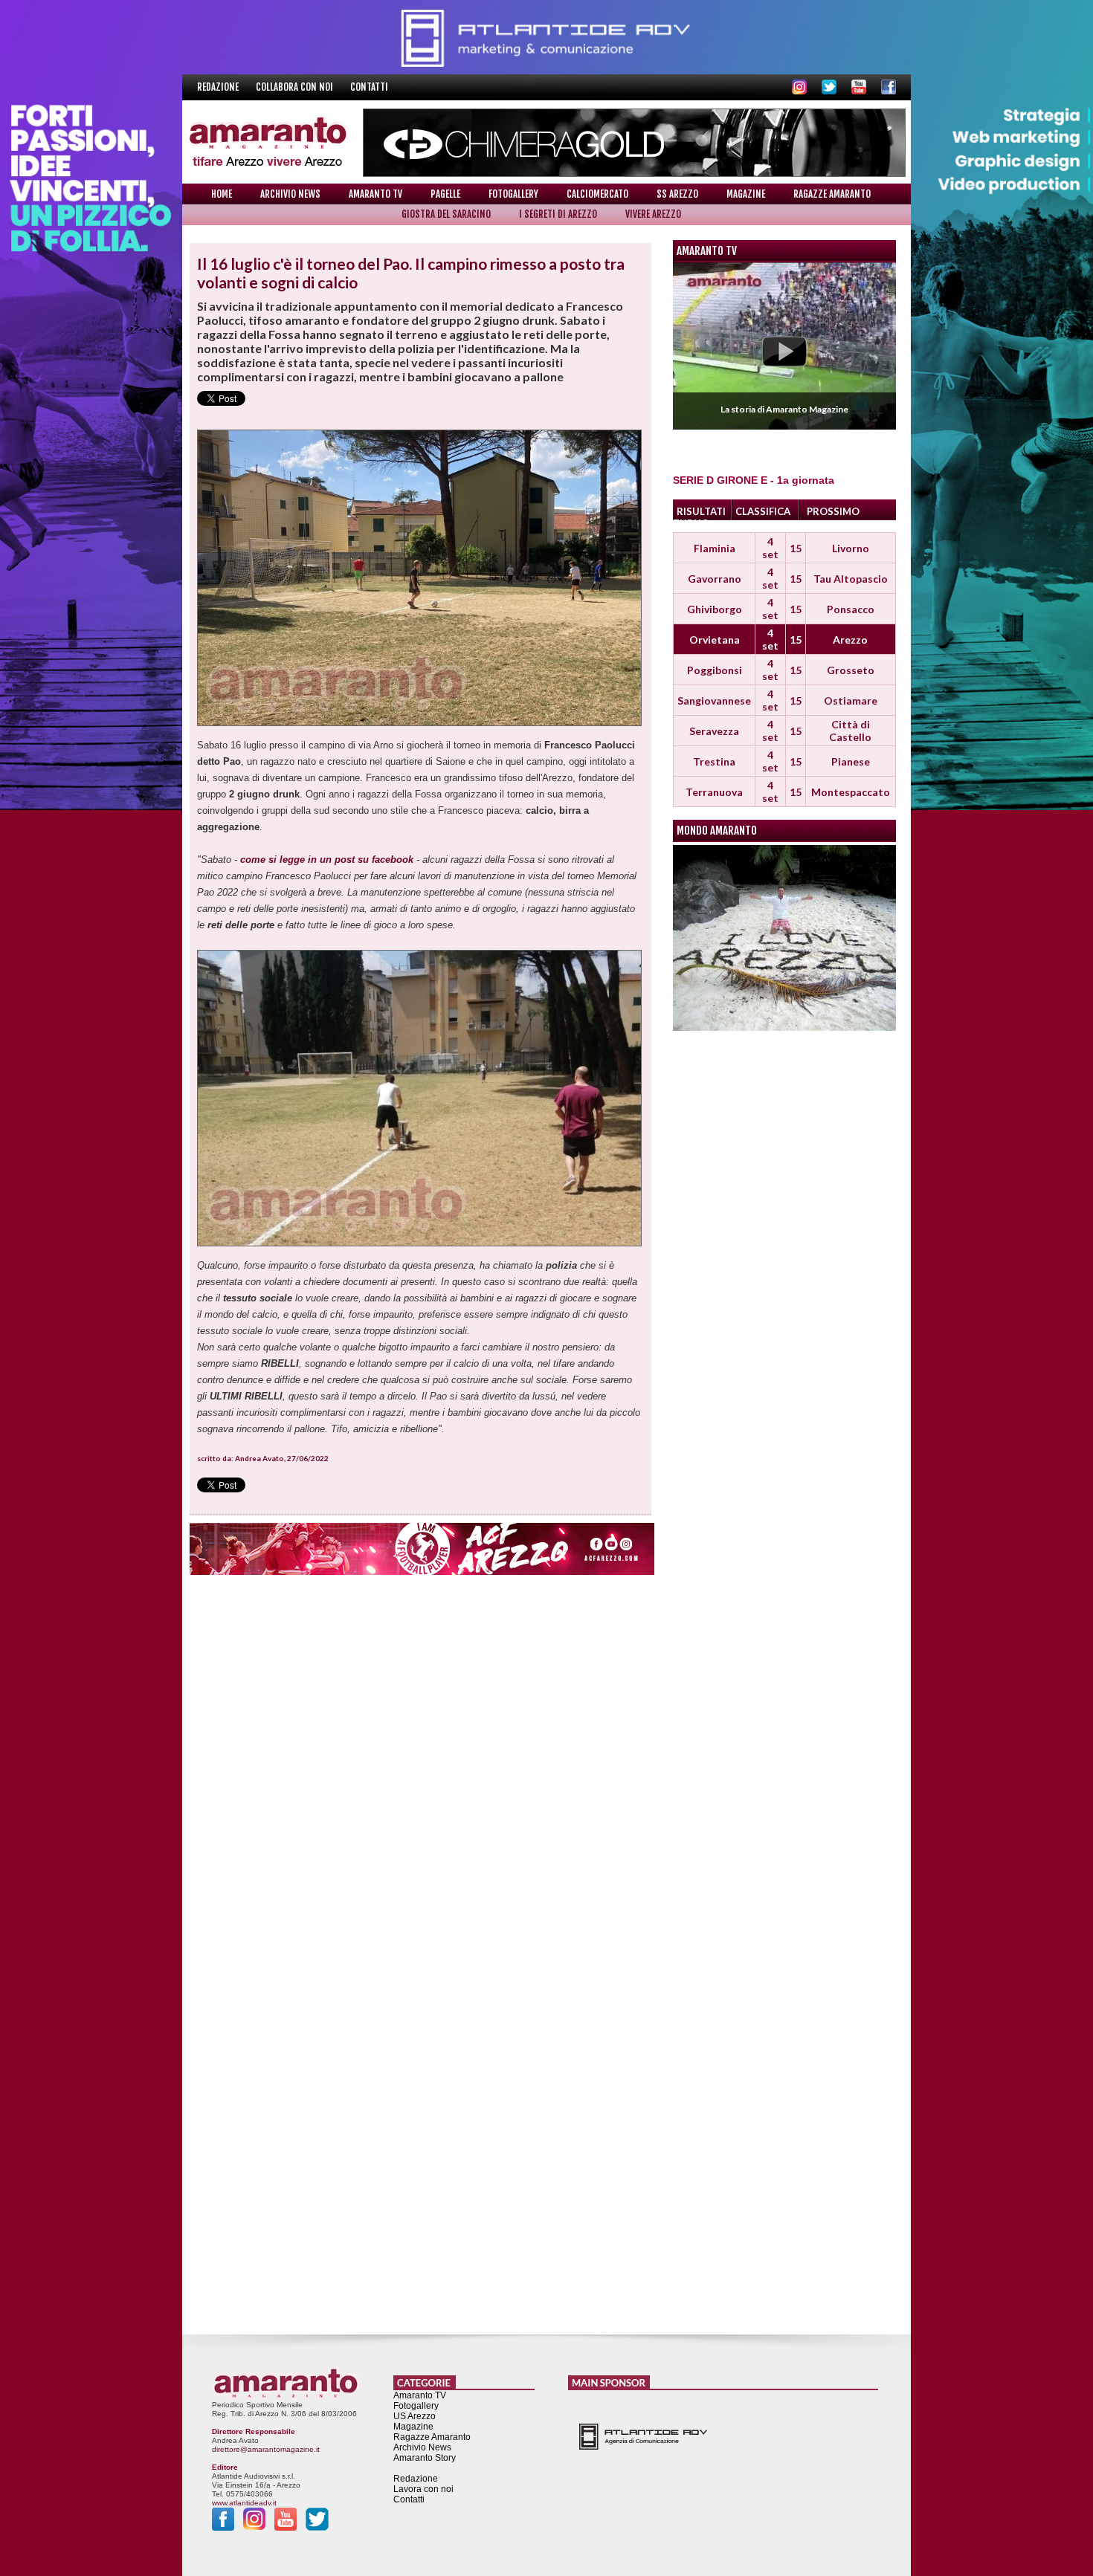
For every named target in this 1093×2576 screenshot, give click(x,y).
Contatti (369, 87)
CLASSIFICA (763, 511)
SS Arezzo (677, 194)
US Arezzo (415, 2416)
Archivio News (290, 194)
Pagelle (445, 194)
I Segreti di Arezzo (558, 214)
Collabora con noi (296, 87)
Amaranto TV (375, 194)
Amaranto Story (425, 2458)
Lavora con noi (423, 2489)
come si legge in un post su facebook (327, 860)
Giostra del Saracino (446, 214)
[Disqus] (420, 1768)
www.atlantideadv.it (244, 2503)
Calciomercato (597, 194)
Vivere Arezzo (653, 214)
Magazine (746, 194)
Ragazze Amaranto (832, 194)
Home (222, 194)
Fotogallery (513, 194)
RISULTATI (701, 511)
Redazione (219, 87)
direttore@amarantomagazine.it (266, 2449)
